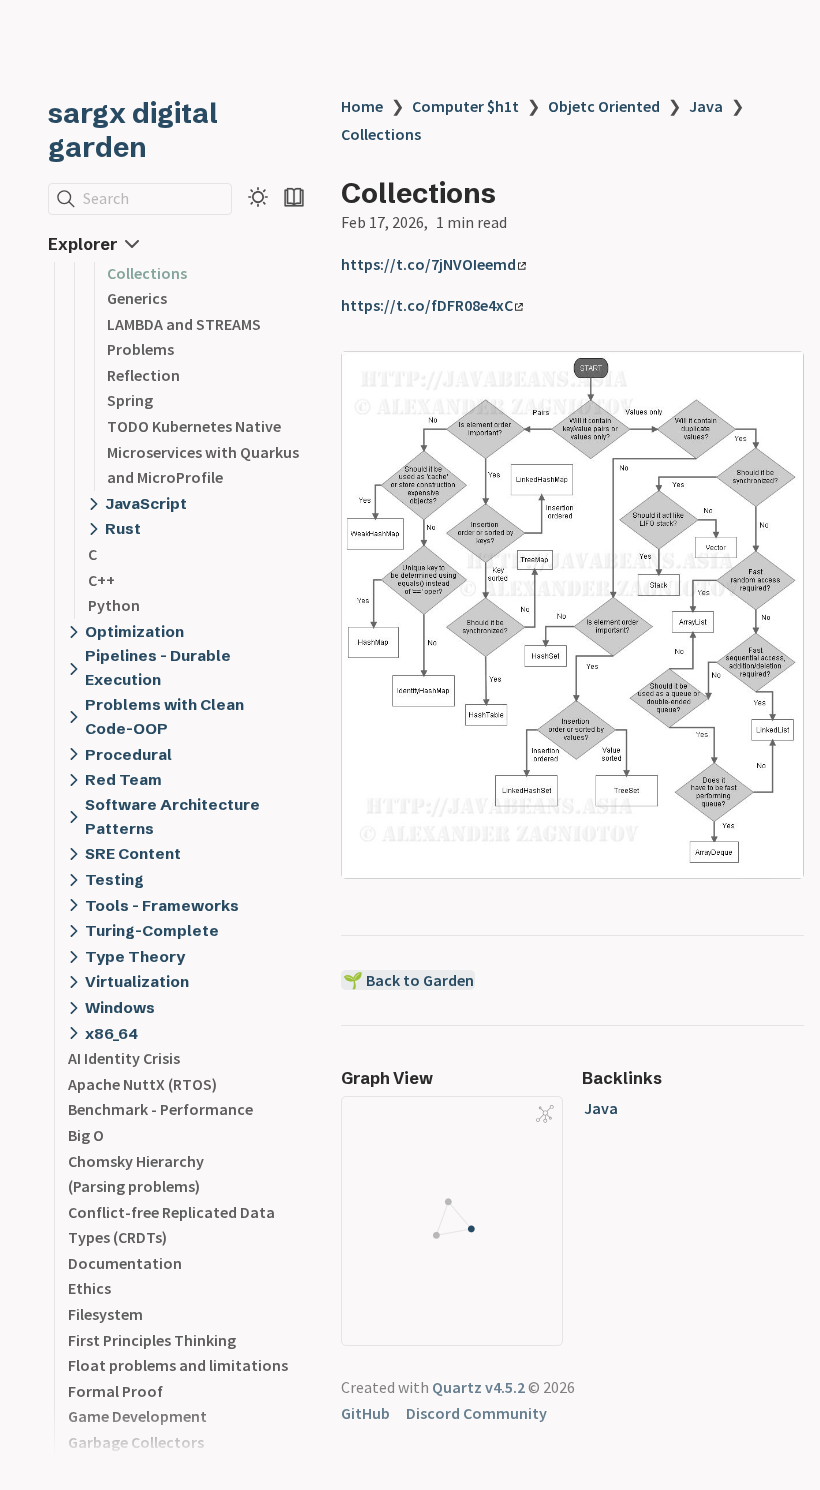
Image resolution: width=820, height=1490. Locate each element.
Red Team (123, 779)
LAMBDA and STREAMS (184, 324)
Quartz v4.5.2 (478, 1387)
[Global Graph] (545, 1114)
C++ (101, 580)
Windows (120, 1007)
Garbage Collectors (136, 1442)
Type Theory (135, 956)
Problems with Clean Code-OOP (164, 716)
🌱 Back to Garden (408, 980)
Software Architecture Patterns (172, 816)
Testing (114, 879)
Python (114, 605)
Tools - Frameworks (162, 905)
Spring (130, 400)
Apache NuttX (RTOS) (142, 1084)
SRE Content (133, 853)
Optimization (134, 631)
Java (706, 106)
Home (362, 106)
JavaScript (146, 503)
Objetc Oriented (604, 106)
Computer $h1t (465, 106)
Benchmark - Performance (160, 1109)
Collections (147, 273)
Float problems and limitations (178, 1365)
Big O (86, 1135)
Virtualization (137, 981)
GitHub (365, 1413)
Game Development (137, 1416)
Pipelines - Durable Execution (158, 667)
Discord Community (476, 1413)
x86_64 (111, 1033)
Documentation (125, 1263)
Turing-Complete (152, 930)
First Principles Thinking (152, 1340)
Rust (123, 528)
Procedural (128, 754)
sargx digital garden (133, 130)
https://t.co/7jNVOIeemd (428, 264)
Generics (137, 298)
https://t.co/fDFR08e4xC (427, 305)
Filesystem (105, 1314)
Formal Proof (115, 1391)
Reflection (143, 375)
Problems (140, 349)
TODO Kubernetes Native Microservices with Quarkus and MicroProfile (203, 451)
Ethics (89, 1288)
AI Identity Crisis (124, 1058)
